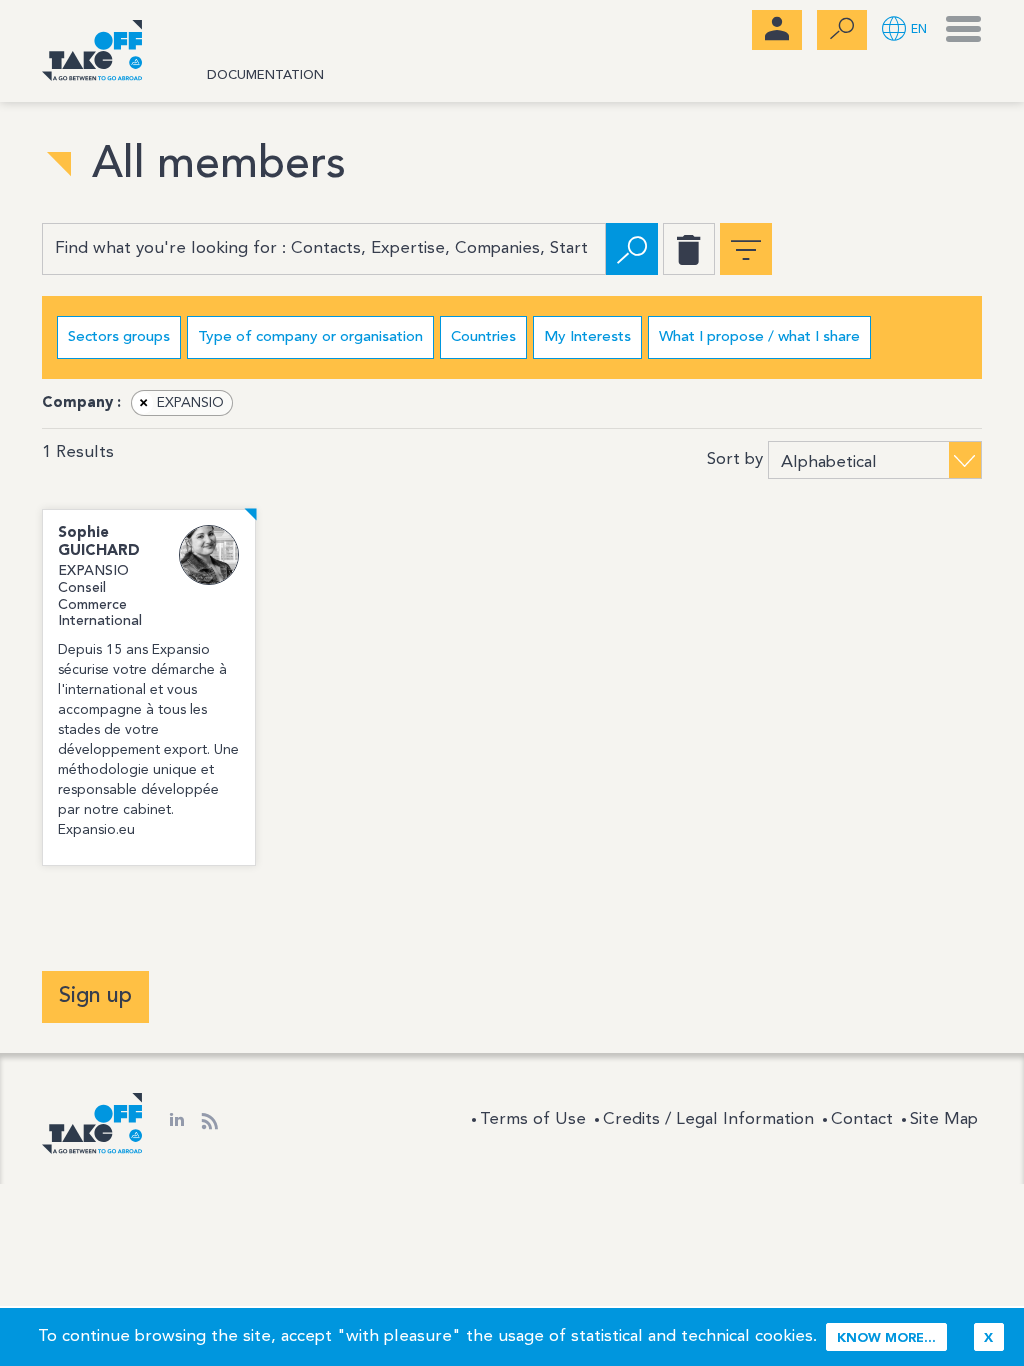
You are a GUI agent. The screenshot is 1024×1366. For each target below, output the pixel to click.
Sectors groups (119, 337)
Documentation (265, 75)
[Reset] (689, 249)
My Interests (587, 337)
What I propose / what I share (759, 337)
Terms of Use (533, 1119)
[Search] (632, 249)
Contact (862, 1119)
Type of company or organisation (310, 337)
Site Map (944, 1119)
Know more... (886, 1338)
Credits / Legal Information (708, 1119)
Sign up (95, 996)
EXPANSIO (182, 403)
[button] (904, 30)
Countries (483, 337)
